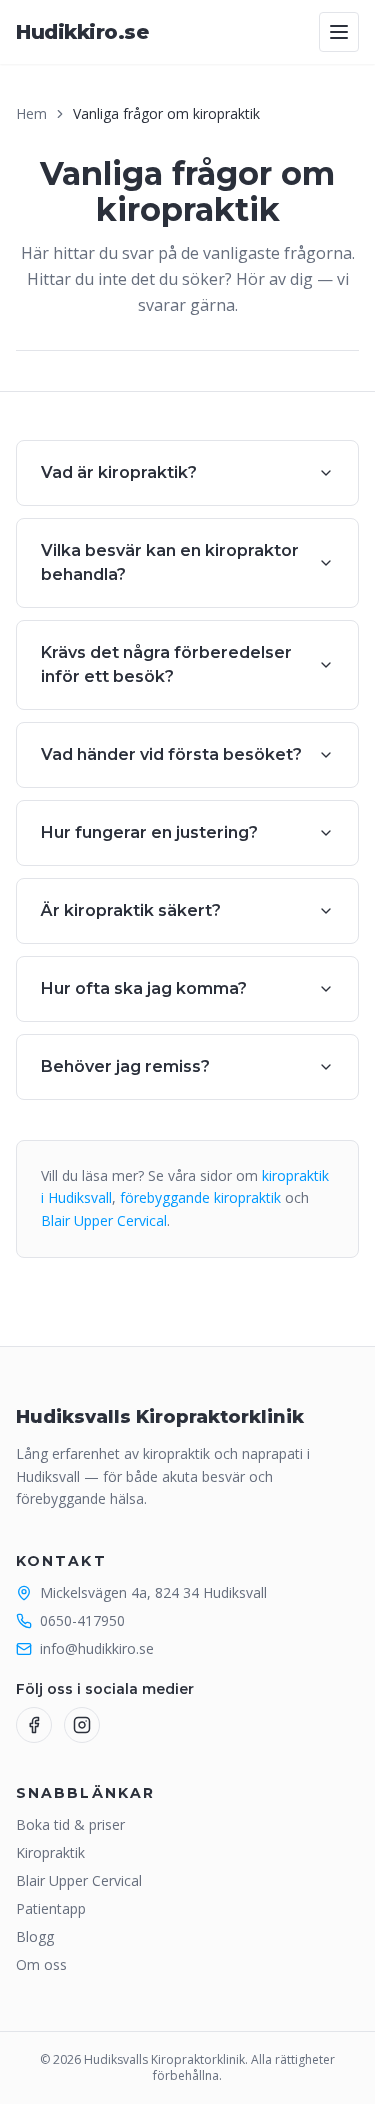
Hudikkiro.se (82, 32)
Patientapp (51, 1908)
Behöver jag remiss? (125, 1066)
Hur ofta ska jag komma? (144, 988)
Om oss (41, 1964)
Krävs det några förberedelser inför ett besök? (166, 664)
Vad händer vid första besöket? (171, 754)
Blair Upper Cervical (104, 1220)
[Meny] (339, 32)
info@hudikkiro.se (97, 1648)
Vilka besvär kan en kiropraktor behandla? (170, 562)
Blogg (35, 1936)
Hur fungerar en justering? (149, 832)
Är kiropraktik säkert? (131, 910)
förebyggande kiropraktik (200, 1197)
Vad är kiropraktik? (119, 472)
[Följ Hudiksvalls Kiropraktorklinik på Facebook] (34, 1725)
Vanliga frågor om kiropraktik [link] (166, 113)
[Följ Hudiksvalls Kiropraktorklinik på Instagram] (82, 1725)
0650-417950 (82, 1620)
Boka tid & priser (70, 1824)
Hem (31, 113)
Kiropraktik (50, 1852)
